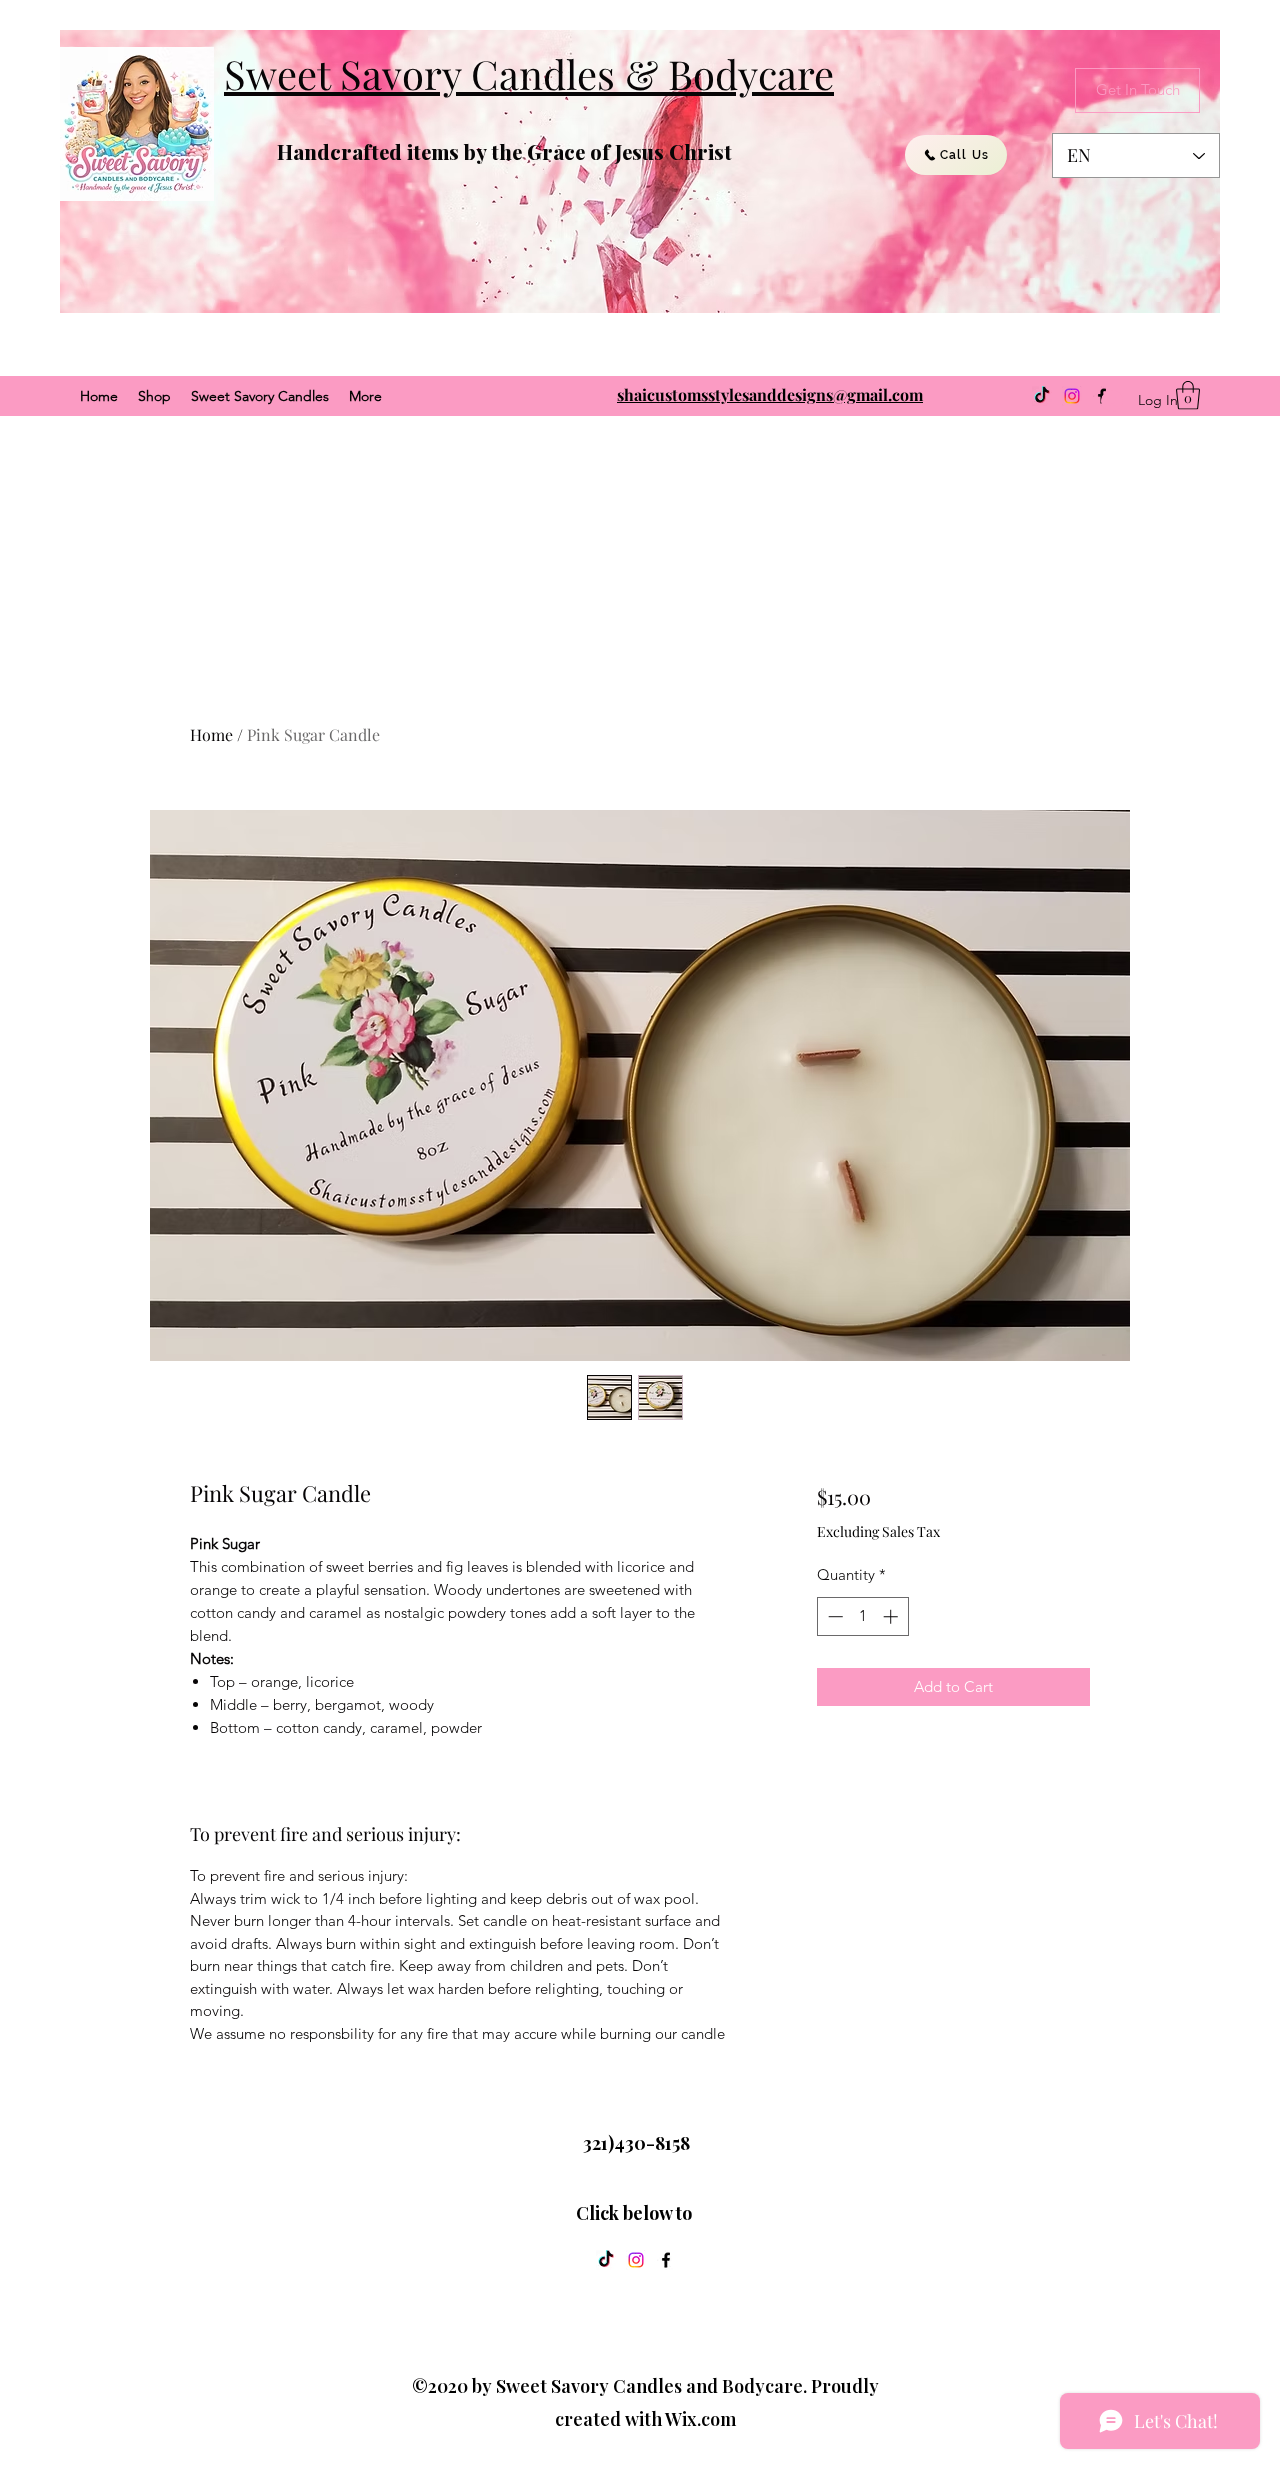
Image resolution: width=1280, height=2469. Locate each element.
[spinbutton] (862, 1616)
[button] (1188, 395)
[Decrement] (833, 1616)
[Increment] (892, 1616)
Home (211, 734)
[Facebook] (666, 2260)
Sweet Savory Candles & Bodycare (529, 73)
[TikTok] (1042, 396)
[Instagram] (1072, 396)
